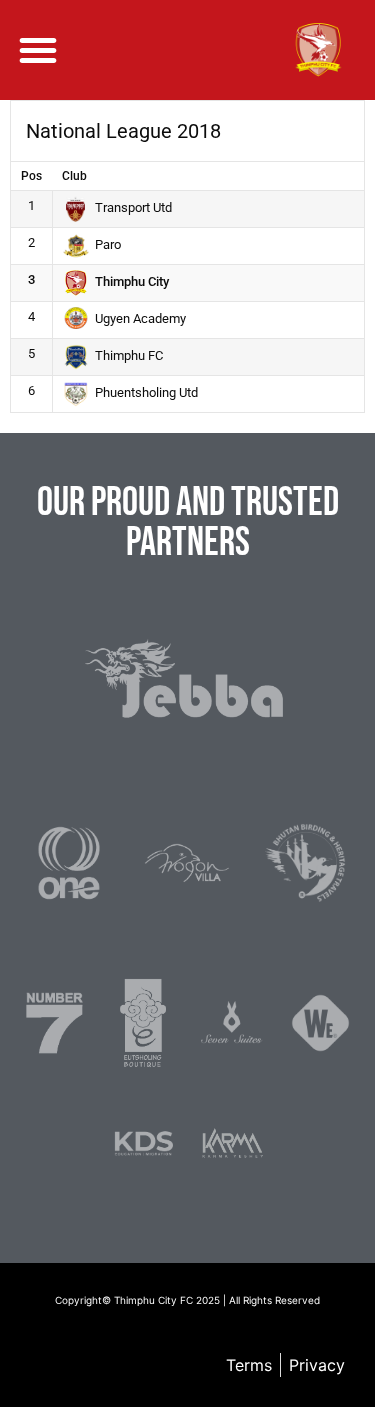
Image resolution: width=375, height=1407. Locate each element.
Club (74, 176)
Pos (31, 176)
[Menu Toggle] (38, 50)
